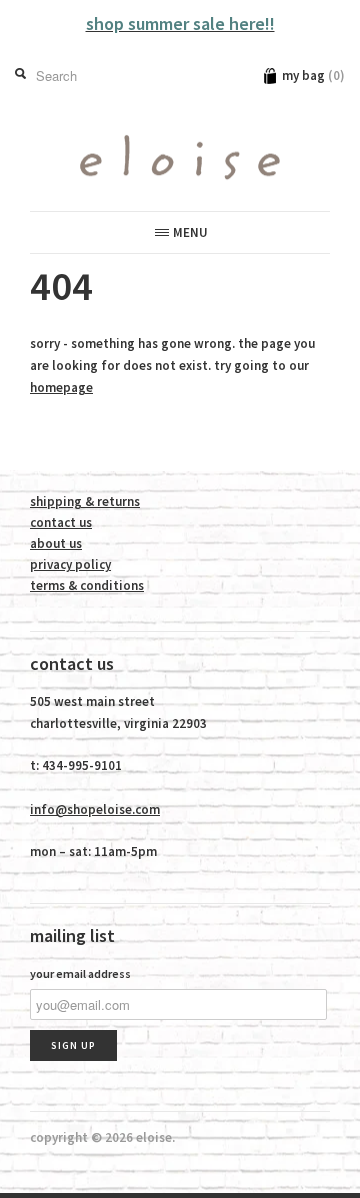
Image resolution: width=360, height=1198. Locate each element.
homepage (61, 387)
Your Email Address (80, 973)
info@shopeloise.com (95, 809)
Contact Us (61, 522)
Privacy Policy (70, 564)
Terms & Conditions (87, 585)
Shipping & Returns (85, 501)
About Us (56, 543)
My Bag (313, 75)
